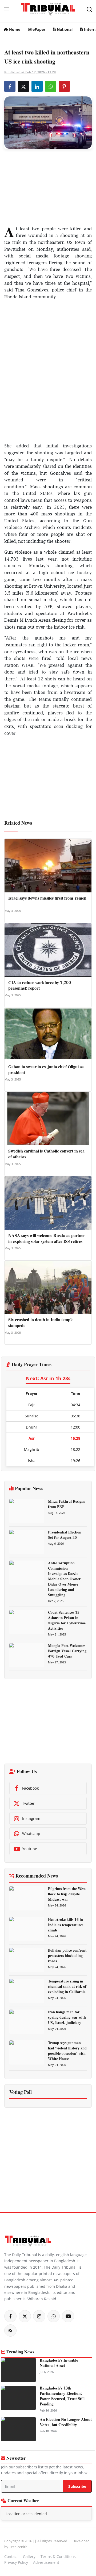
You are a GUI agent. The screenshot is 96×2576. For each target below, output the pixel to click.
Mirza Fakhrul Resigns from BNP (66, 1504)
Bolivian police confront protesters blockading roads (67, 1956)
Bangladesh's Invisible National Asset (59, 2363)
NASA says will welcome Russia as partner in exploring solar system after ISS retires (47, 1239)
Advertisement (46, 2562)
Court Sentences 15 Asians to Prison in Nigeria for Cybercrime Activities (67, 1621)
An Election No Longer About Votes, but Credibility (66, 2422)
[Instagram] (39, 2316)
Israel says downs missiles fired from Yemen (47, 899)
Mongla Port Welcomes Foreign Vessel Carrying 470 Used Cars (67, 1651)
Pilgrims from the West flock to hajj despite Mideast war (67, 1894)
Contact (11, 2556)
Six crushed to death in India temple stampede (41, 1323)
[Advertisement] (48, 186)
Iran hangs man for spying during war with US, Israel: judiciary (67, 2018)
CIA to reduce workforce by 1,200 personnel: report (40, 986)
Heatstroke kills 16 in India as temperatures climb (66, 1925)
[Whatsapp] (54, 2316)
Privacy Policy (16, 2562)
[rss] (10, 2331)
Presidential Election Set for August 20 (65, 1535)
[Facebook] (10, 2316)
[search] (89, 9)
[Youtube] (68, 2316)
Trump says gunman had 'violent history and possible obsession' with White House (67, 2051)
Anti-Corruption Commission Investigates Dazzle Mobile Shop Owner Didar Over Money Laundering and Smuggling (64, 1579)
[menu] (7, 9)
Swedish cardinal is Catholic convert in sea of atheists (46, 1154)
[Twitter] (25, 2316)
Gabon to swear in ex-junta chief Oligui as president (46, 1070)
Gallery (29, 2556)
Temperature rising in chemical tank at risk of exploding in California (67, 1987)
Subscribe (77, 2486)
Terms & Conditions (58, 2556)
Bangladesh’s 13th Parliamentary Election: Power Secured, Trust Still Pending (62, 2396)
